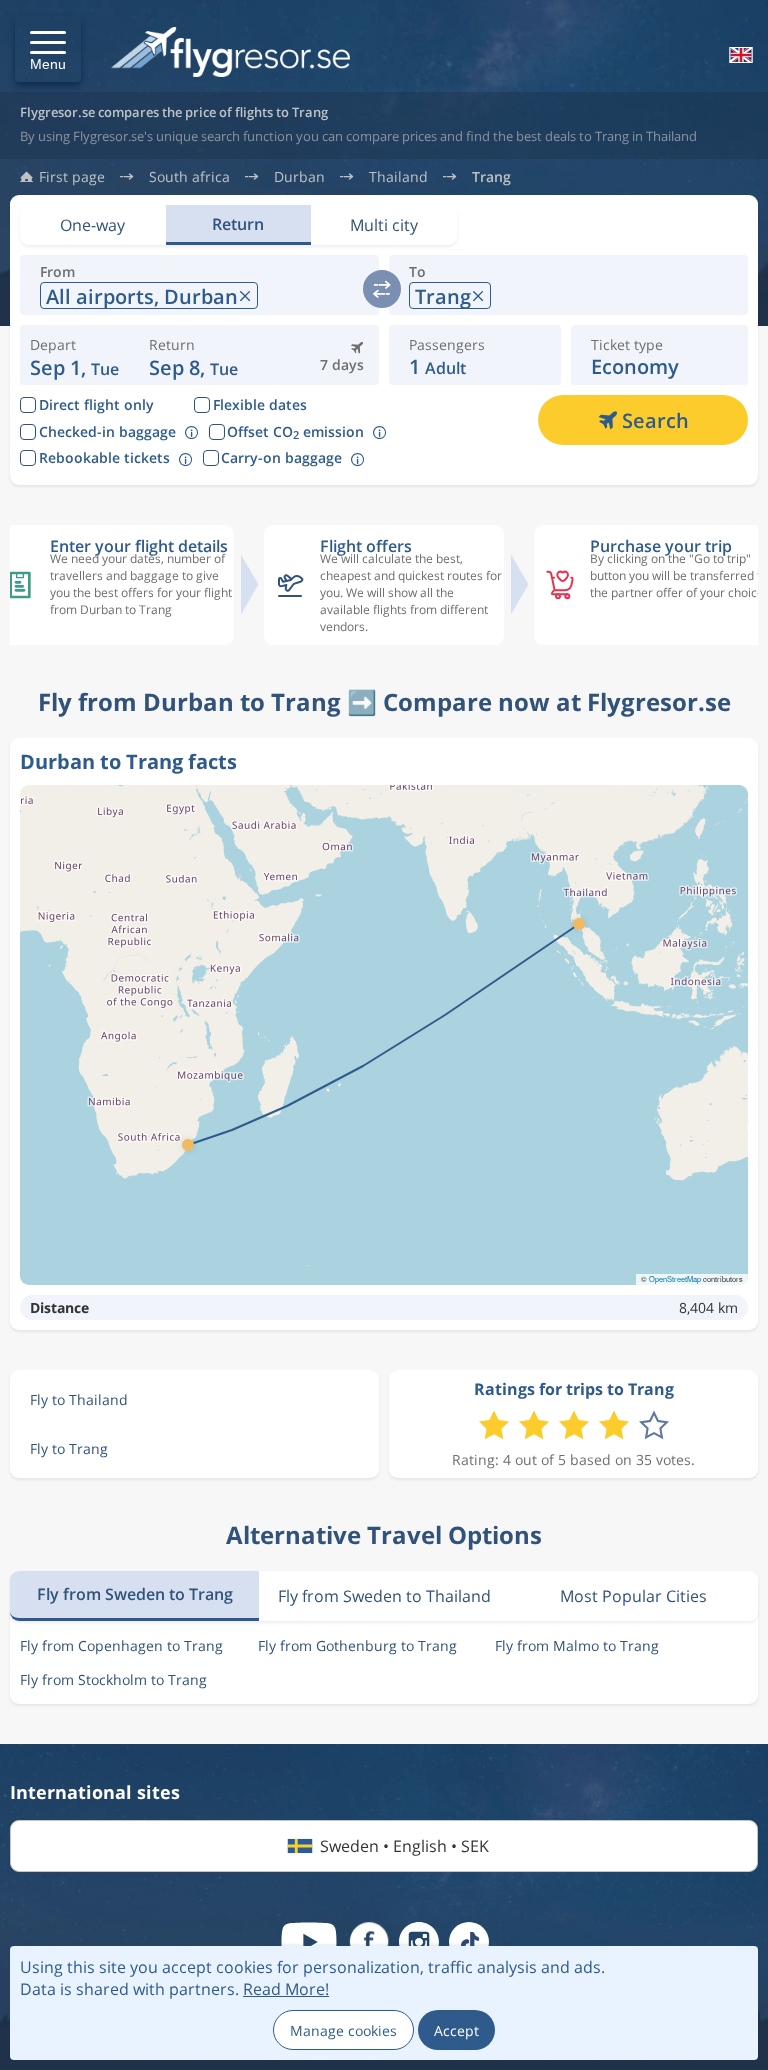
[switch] (382, 289)
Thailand (398, 177)
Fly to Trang (69, 1448)
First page (72, 177)
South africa (189, 177)
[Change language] (739, 55)
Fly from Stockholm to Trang (113, 1679)
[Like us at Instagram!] (419, 1942)
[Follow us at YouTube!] (309, 1942)
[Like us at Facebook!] (369, 1942)
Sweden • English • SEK (404, 1846)
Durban (299, 177)
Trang (491, 177)
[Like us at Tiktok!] (469, 1942)
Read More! (286, 1989)
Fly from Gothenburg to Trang (357, 1645)
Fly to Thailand (79, 1399)
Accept (456, 2030)
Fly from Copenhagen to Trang (121, 1645)
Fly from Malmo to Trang (577, 1645)
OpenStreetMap (675, 1278)
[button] (48, 49)
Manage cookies (343, 2030)
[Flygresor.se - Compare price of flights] (230, 53)
